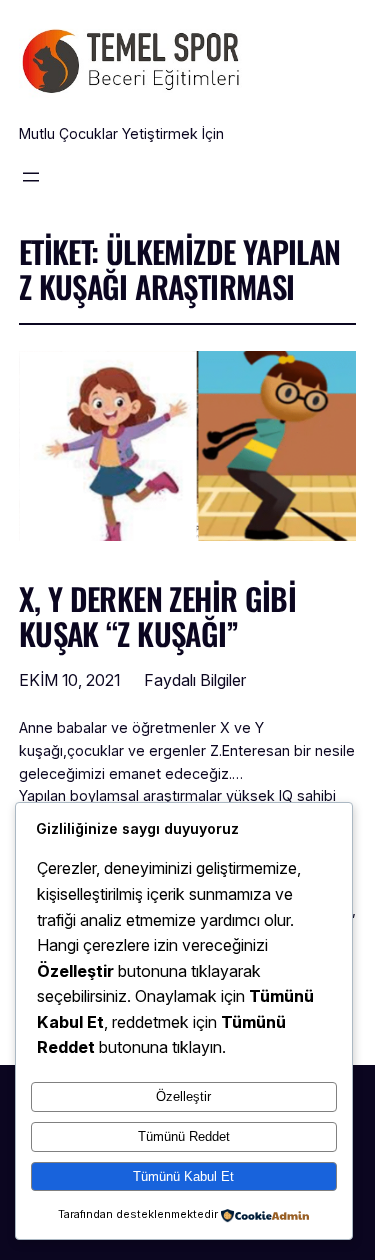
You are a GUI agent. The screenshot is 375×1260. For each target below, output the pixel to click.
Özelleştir (183, 1096)
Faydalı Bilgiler (195, 680)
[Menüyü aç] (31, 177)
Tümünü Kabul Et (183, 1176)
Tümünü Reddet (184, 1136)
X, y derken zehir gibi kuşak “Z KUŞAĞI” (158, 616)
